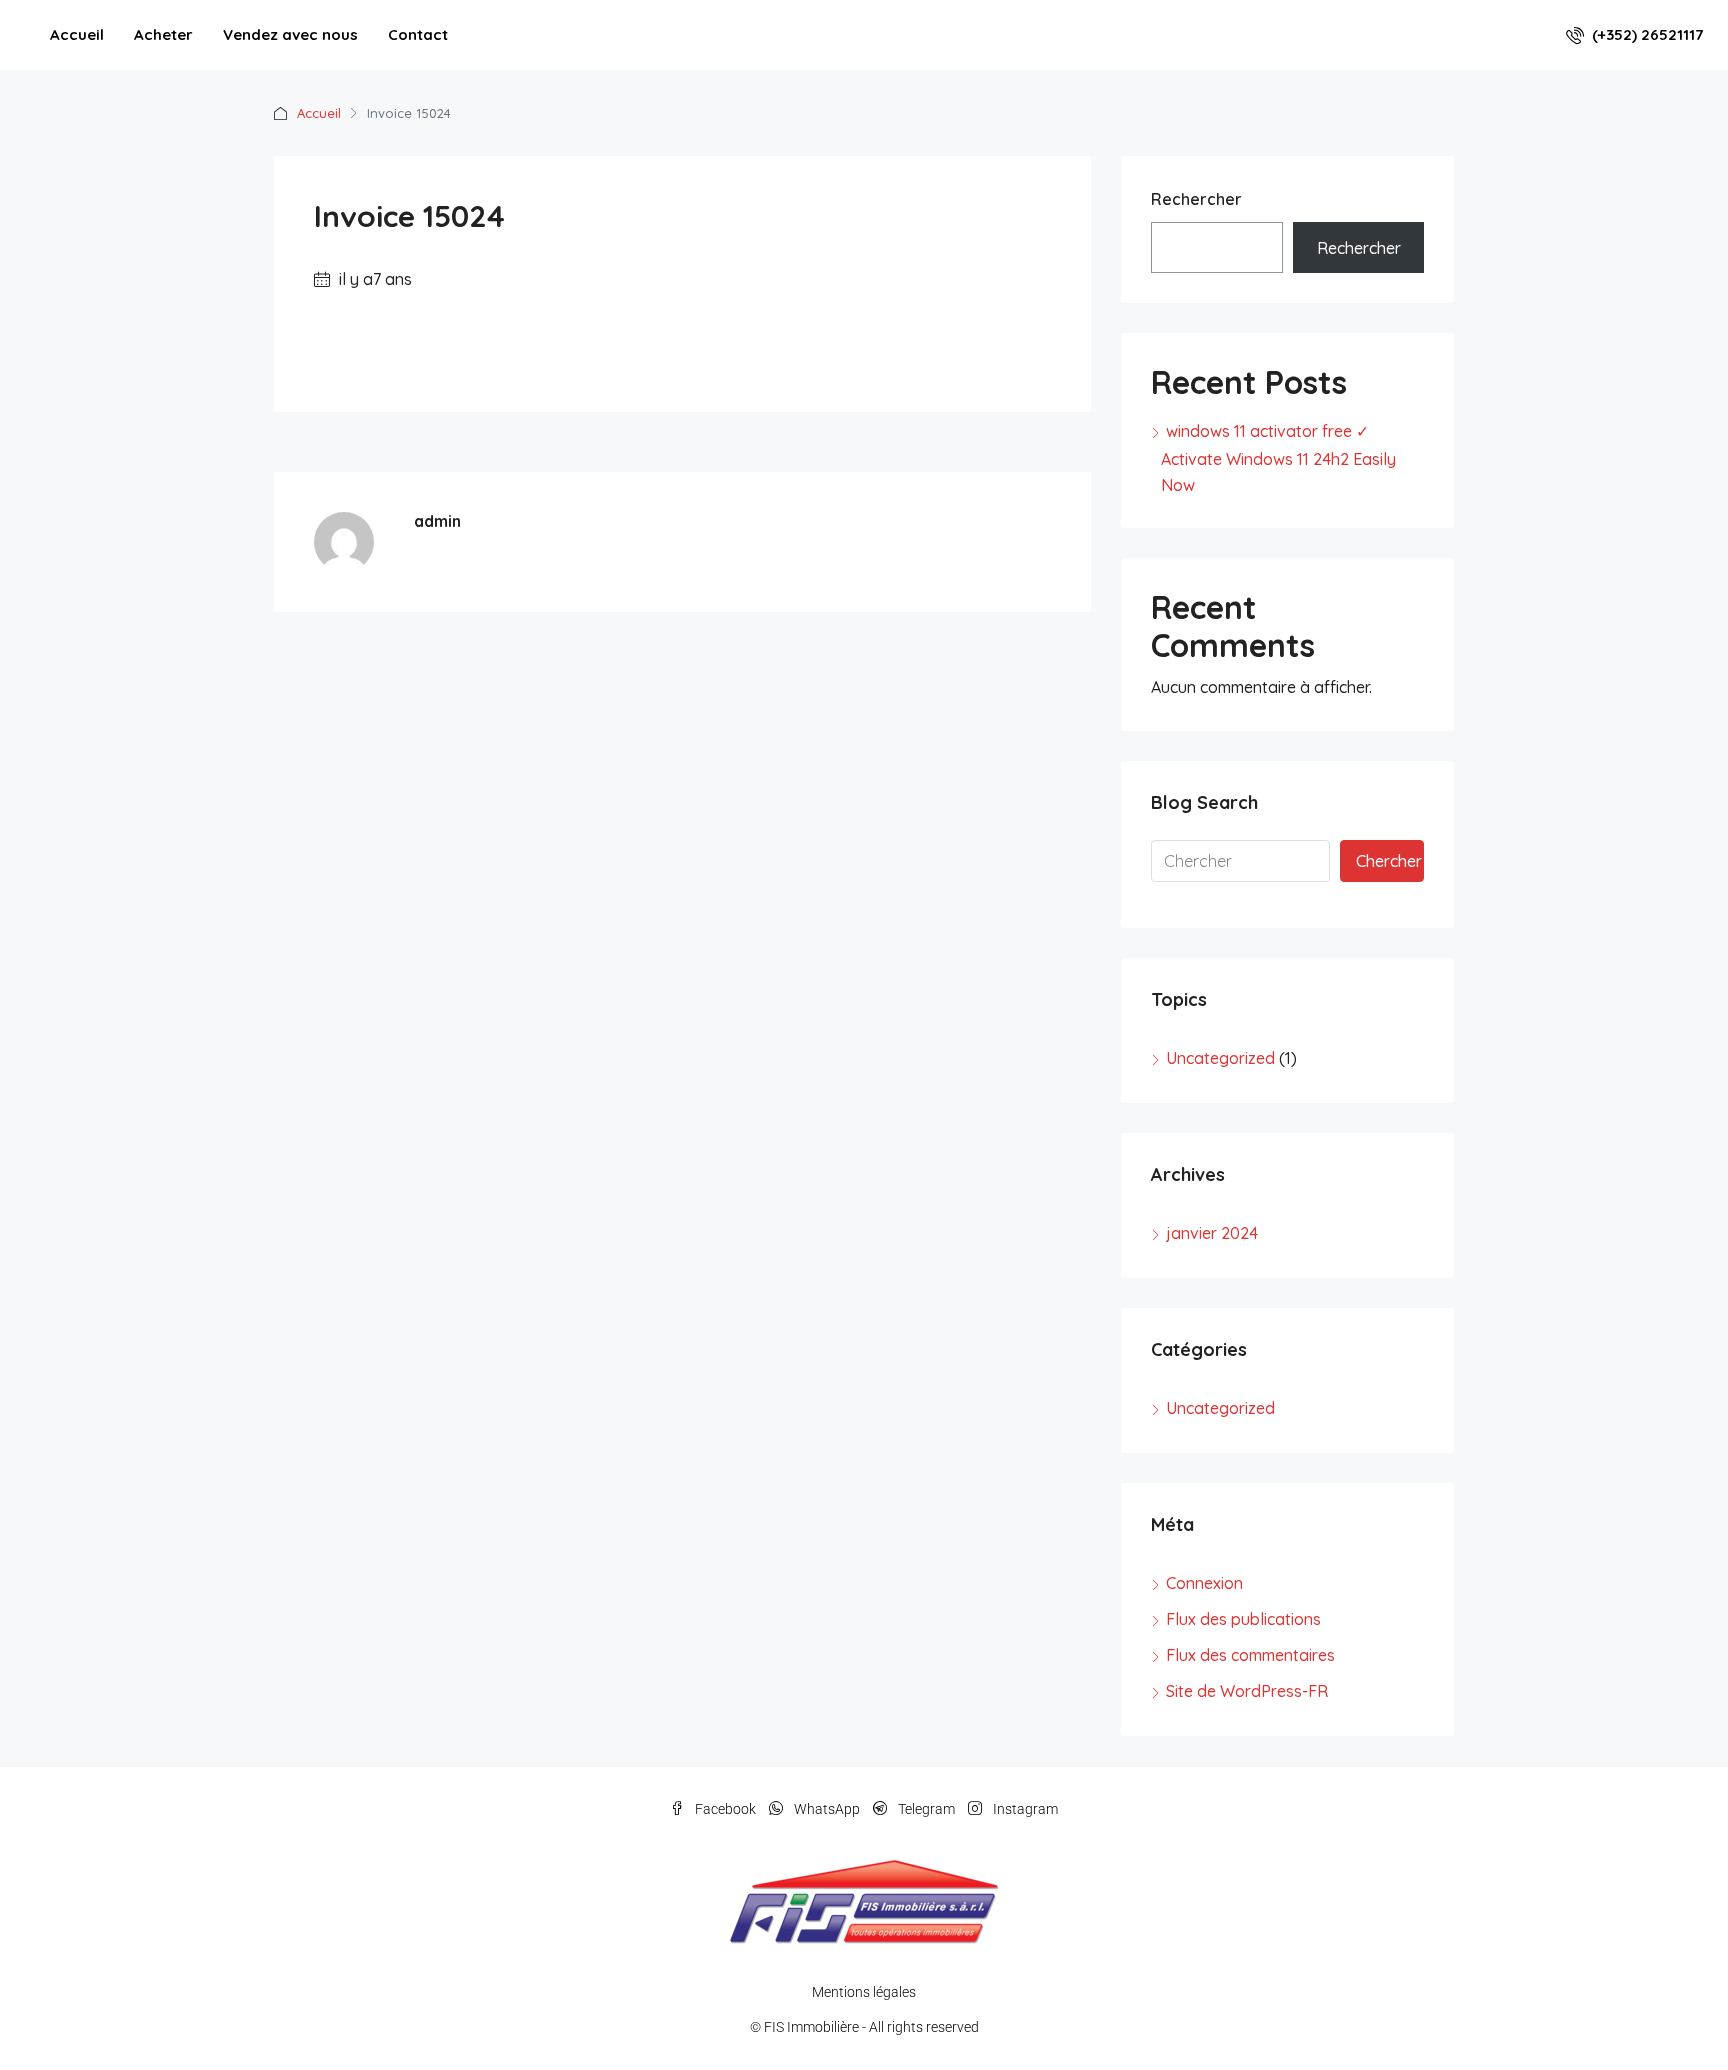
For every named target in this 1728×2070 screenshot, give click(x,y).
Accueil (77, 34)
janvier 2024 (1212, 1233)
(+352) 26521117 (1645, 34)
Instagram (1024, 1809)
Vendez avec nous (290, 34)
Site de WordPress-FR (1247, 1691)
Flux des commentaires (1250, 1655)
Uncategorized (1220, 1058)
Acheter (163, 34)
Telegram (926, 1809)
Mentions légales (864, 1992)
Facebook (725, 1809)
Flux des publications (1243, 1619)
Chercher (1389, 861)
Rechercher (1196, 199)
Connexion (1204, 1583)
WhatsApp (827, 1809)
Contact (418, 34)
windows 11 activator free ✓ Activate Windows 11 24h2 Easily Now (1278, 458)
